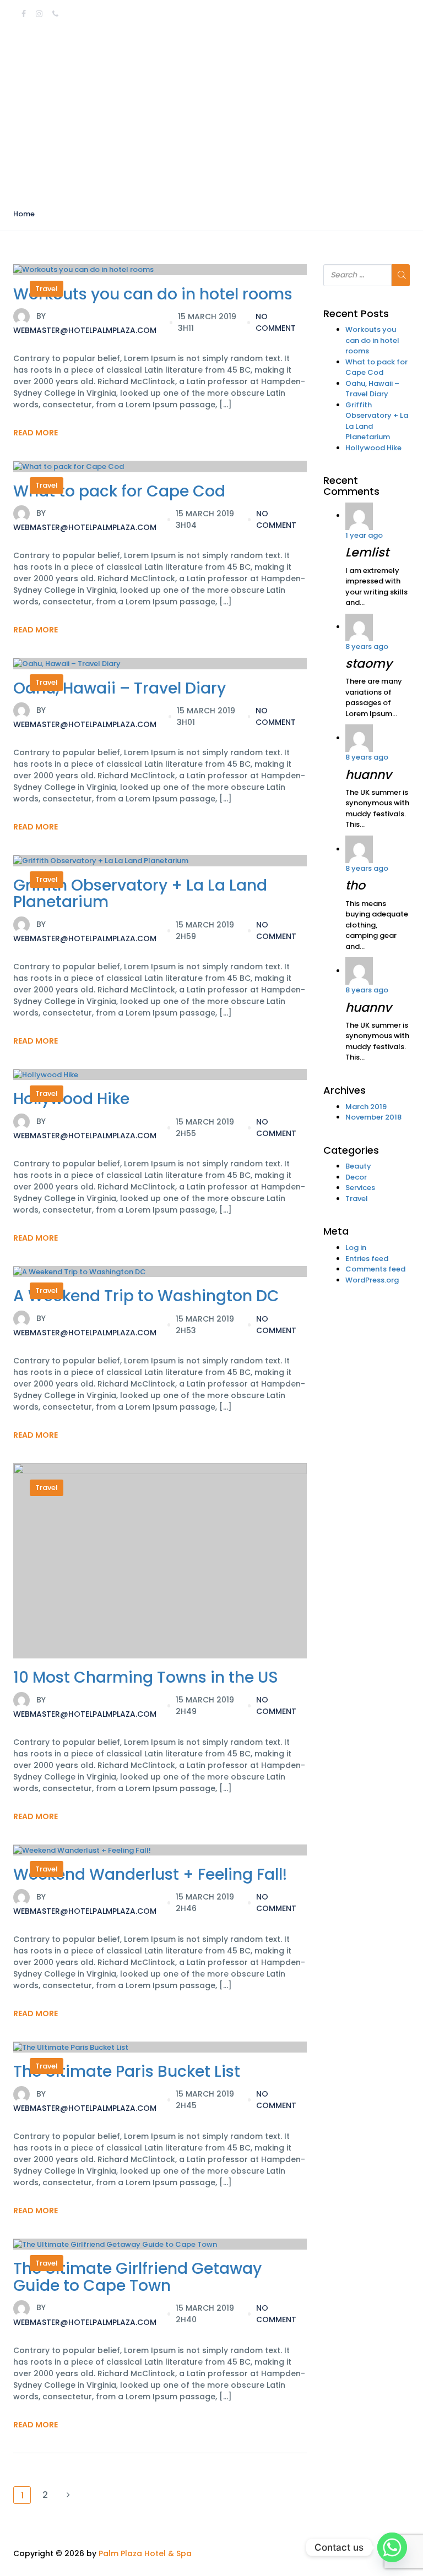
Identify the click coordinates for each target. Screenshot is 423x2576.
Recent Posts (356, 314)
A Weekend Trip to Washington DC (146, 1296)
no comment (276, 322)
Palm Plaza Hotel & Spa (145, 2553)
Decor (356, 1177)
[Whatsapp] (392, 2547)
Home (24, 214)
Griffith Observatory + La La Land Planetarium (140, 894)
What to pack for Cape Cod (119, 491)
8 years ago (367, 646)
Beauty (358, 1166)
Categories (351, 1150)
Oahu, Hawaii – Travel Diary (120, 688)
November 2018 (373, 1117)
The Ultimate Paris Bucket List (127, 2072)
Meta (336, 1231)
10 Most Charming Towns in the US (146, 1677)
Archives (345, 1090)
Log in (356, 1248)
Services (360, 1188)
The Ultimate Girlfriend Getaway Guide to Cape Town (137, 2277)
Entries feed (367, 1259)
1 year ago (364, 535)
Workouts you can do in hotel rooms (153, 294)
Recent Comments (351, 486)
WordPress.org (372, 1280)
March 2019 (366, 1107)
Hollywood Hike (71, 1099)
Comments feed (375, 1269)
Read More (36, 433)
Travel (47, 289)
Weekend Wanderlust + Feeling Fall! (150, 1874)
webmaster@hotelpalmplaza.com (85, 323)
